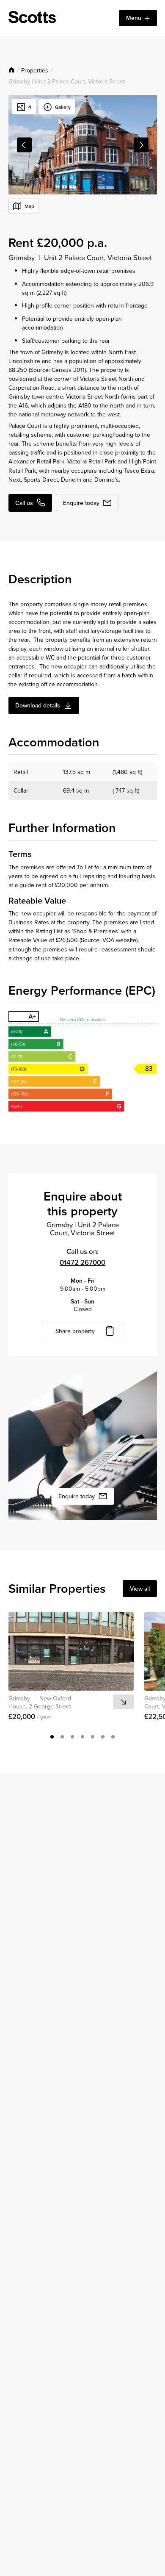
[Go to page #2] (62, 1737)
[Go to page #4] (82, 1737)
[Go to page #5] (93, 1737)
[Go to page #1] (52, 1737)
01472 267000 (82, 1262)
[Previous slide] (24, 145)
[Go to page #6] (103, 1737)
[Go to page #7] (113, 1737)
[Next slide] (141, 145)
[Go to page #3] (72, 1737)
